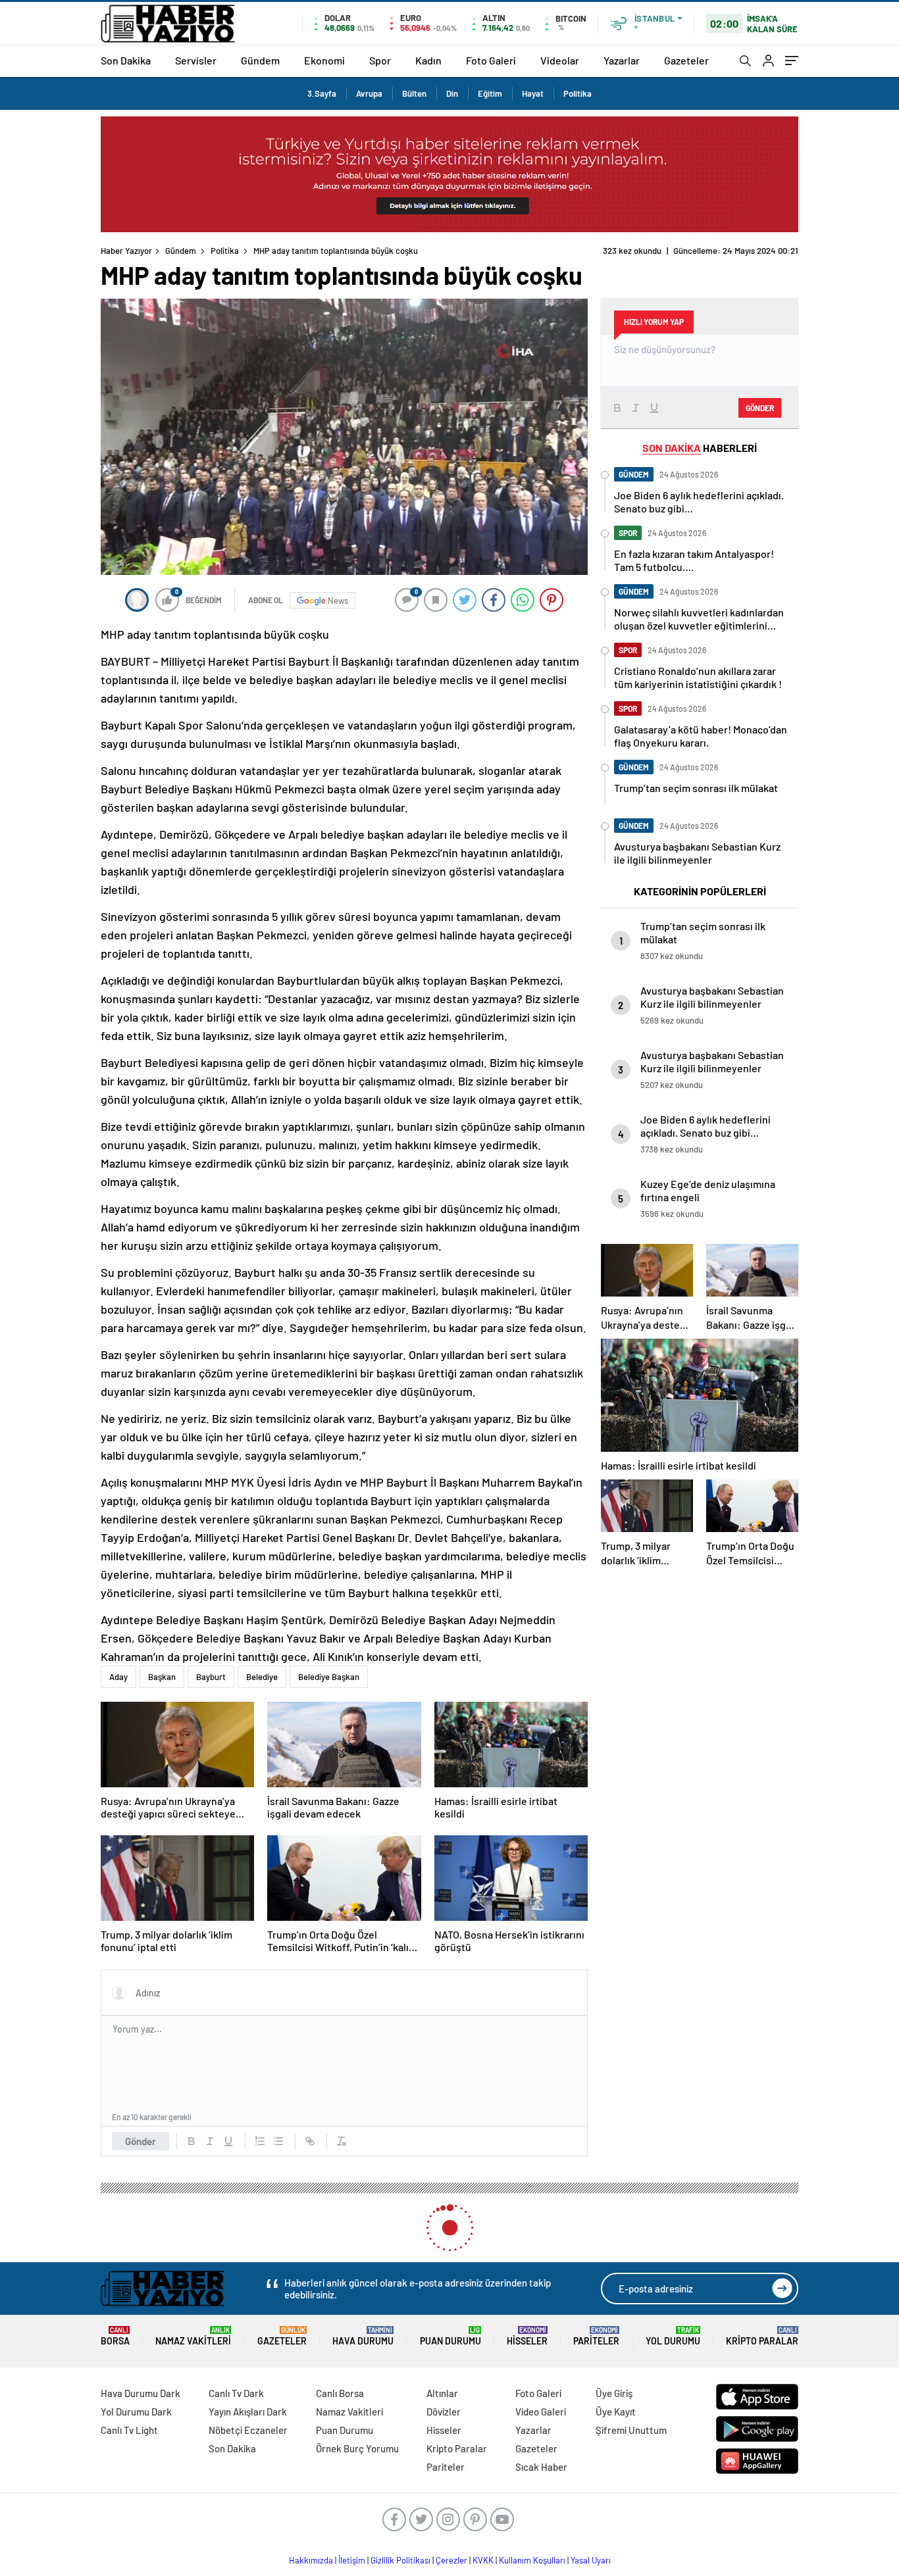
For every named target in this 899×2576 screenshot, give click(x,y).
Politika (578, 93)
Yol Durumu (673, 2336)
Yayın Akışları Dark (248, 2412)
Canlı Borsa (340, 2393)
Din (452, 93)
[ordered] (260, 2141)
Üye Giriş (614, 2393)
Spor (380, 60)
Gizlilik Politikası (400, 2560)
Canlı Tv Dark (236, 2393)
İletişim (352, 2560)
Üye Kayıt (616, 2412)
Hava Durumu (363, 2336)
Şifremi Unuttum (631, 2430)
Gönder (141, 2141)
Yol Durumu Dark (136, 2412)
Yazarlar (622, 60)
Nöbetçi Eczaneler (248, 2430)
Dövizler (444, 2412)
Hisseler (527, 2336)
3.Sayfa (322, 93)
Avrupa (369, 93)
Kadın (428, 60)
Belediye (262, 1677)
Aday (118, 1677)
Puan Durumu (450, 2336)
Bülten (414, 93)
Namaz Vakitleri (193, 2336)
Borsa (115, 2336)
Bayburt (211, 1677)
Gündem (260, 60)
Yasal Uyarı (591, 2560)
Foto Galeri (491, 60)
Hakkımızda (311, 2560)
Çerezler (451, 2560)
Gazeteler (686, 60)
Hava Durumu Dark (141, 2393)
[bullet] (278, 2141)
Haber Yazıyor (126, 251)
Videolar (560, 60)
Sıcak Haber (541, 2467)
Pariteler (596, 2336)
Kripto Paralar (762, 2336)
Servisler (196, 60)
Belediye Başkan (329, 1677)
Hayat (533, 93)
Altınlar (442, 2393)
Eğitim (490, 93)
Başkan (162, 1677)
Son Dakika (126, 60)
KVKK (483, 2560)
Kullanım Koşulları (532, 2560)
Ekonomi (324, 60)
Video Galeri (541, 2412)
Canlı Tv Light (129, 2430)
